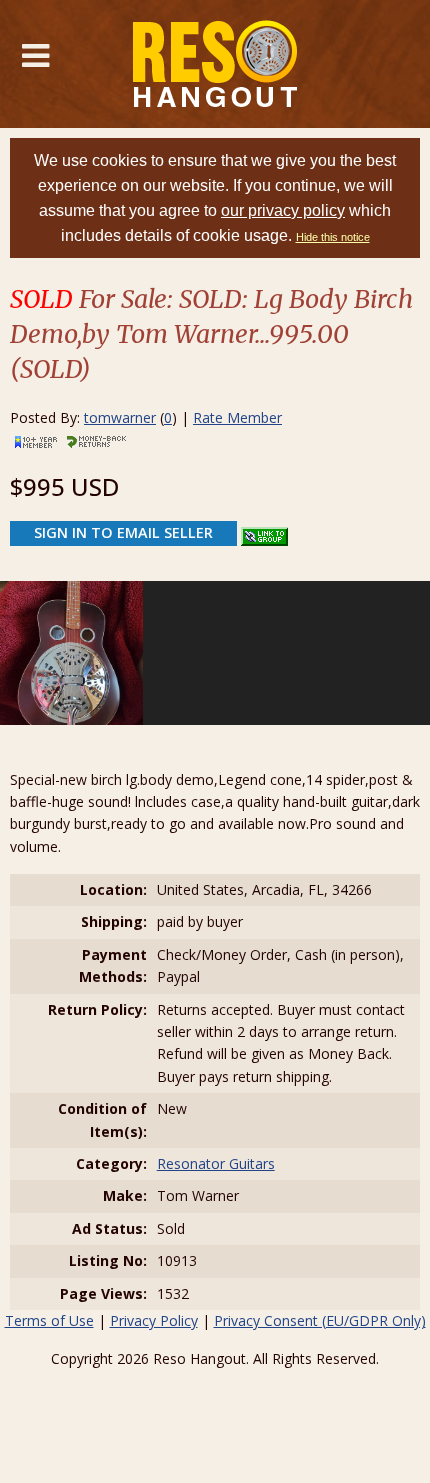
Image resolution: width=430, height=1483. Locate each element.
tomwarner (120, 417)
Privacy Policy (154, 1320)
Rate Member (237, 417)
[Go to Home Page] (215, 64)
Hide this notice (333, 237)
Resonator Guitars (216, 1163)
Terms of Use (49, 1320)
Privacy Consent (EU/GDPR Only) (320, 1320)
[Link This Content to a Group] (264, 532)
